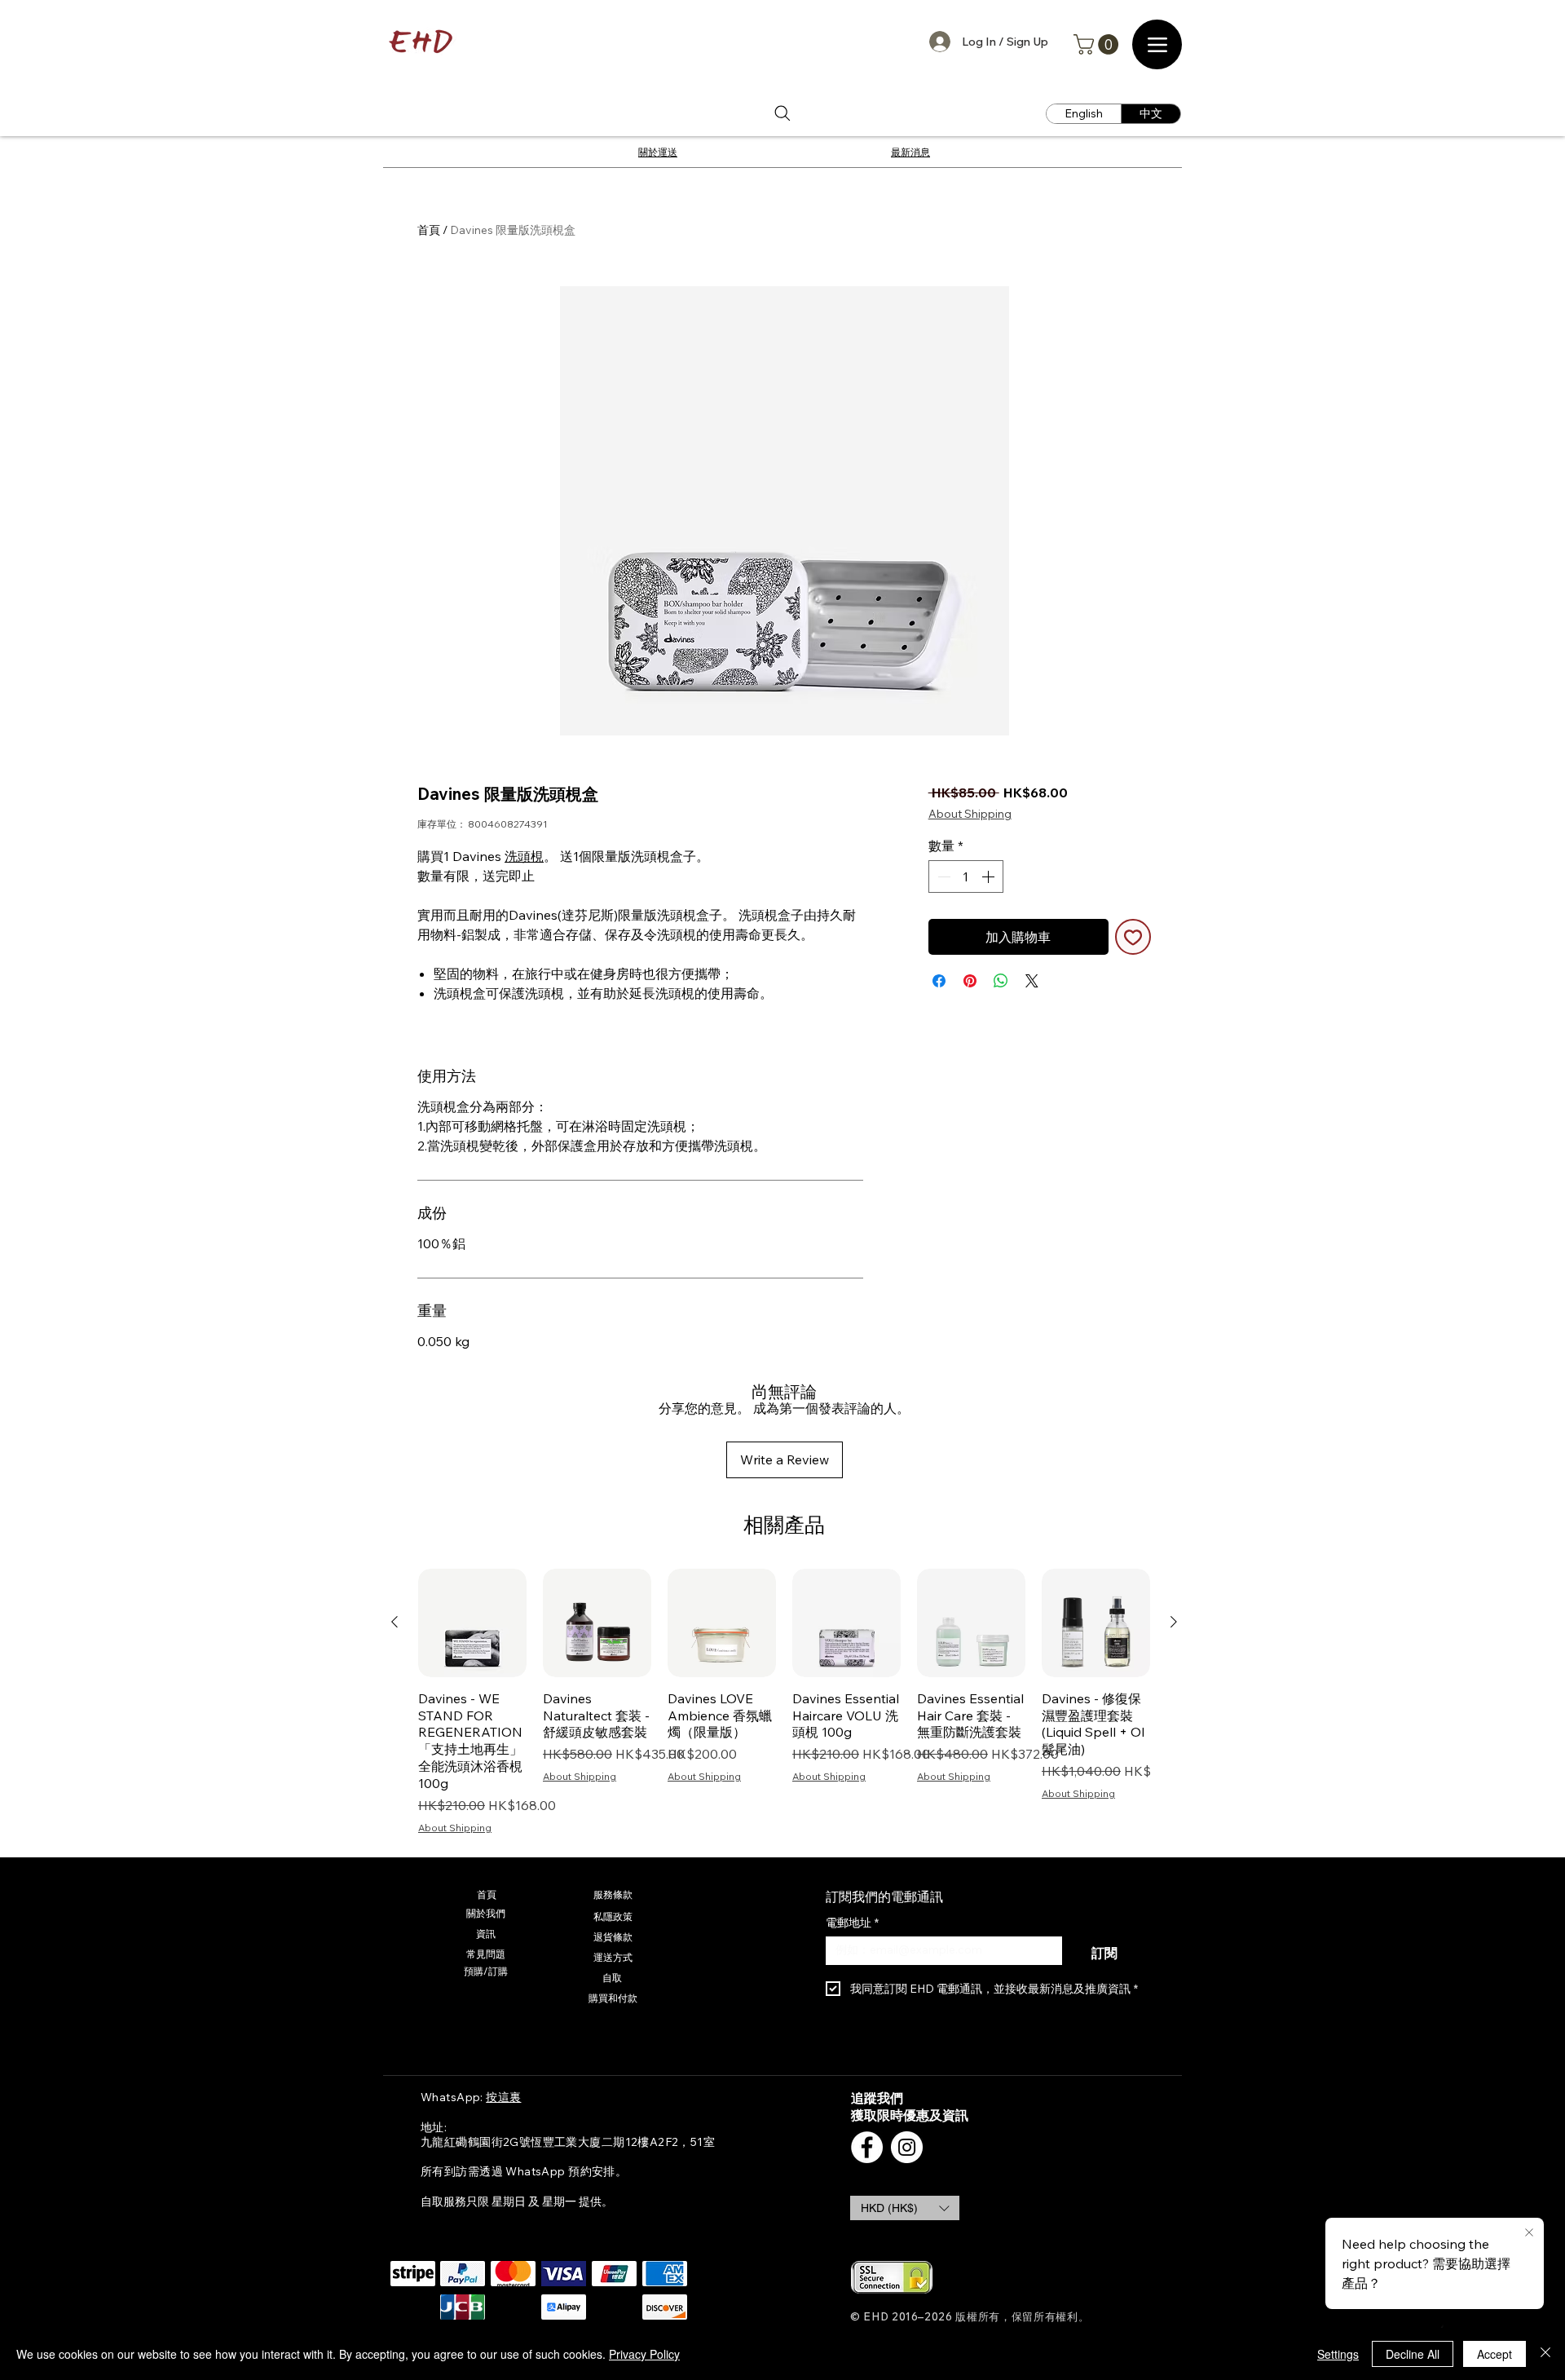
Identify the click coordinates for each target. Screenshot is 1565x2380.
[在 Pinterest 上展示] (970, 981)
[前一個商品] (395, 1622)
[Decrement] (942, 876)
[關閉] (1545, 2354)
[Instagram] (907, 2147)
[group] (784, 1702)
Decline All (1413, 2354)
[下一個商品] (1174, 1622)
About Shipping (970, 814)
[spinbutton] (966, 876)
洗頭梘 (524, 856)
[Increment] (990, 876)
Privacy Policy (644, 2354)
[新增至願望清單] (1133, 937)
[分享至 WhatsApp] (1001, 981)
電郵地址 (852, 1923)
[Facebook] (867, 2147)
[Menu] (1157, 44)
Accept (1494, 2354)
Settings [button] (1338, 2354)
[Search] (782, 114)
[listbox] (905, 2208)
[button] (1098, 44)
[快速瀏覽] (472, 1623)
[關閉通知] (1529, 2233)
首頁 (429, 230)
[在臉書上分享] (939, 981)
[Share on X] (1032, 981)
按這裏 (503, 2097)
